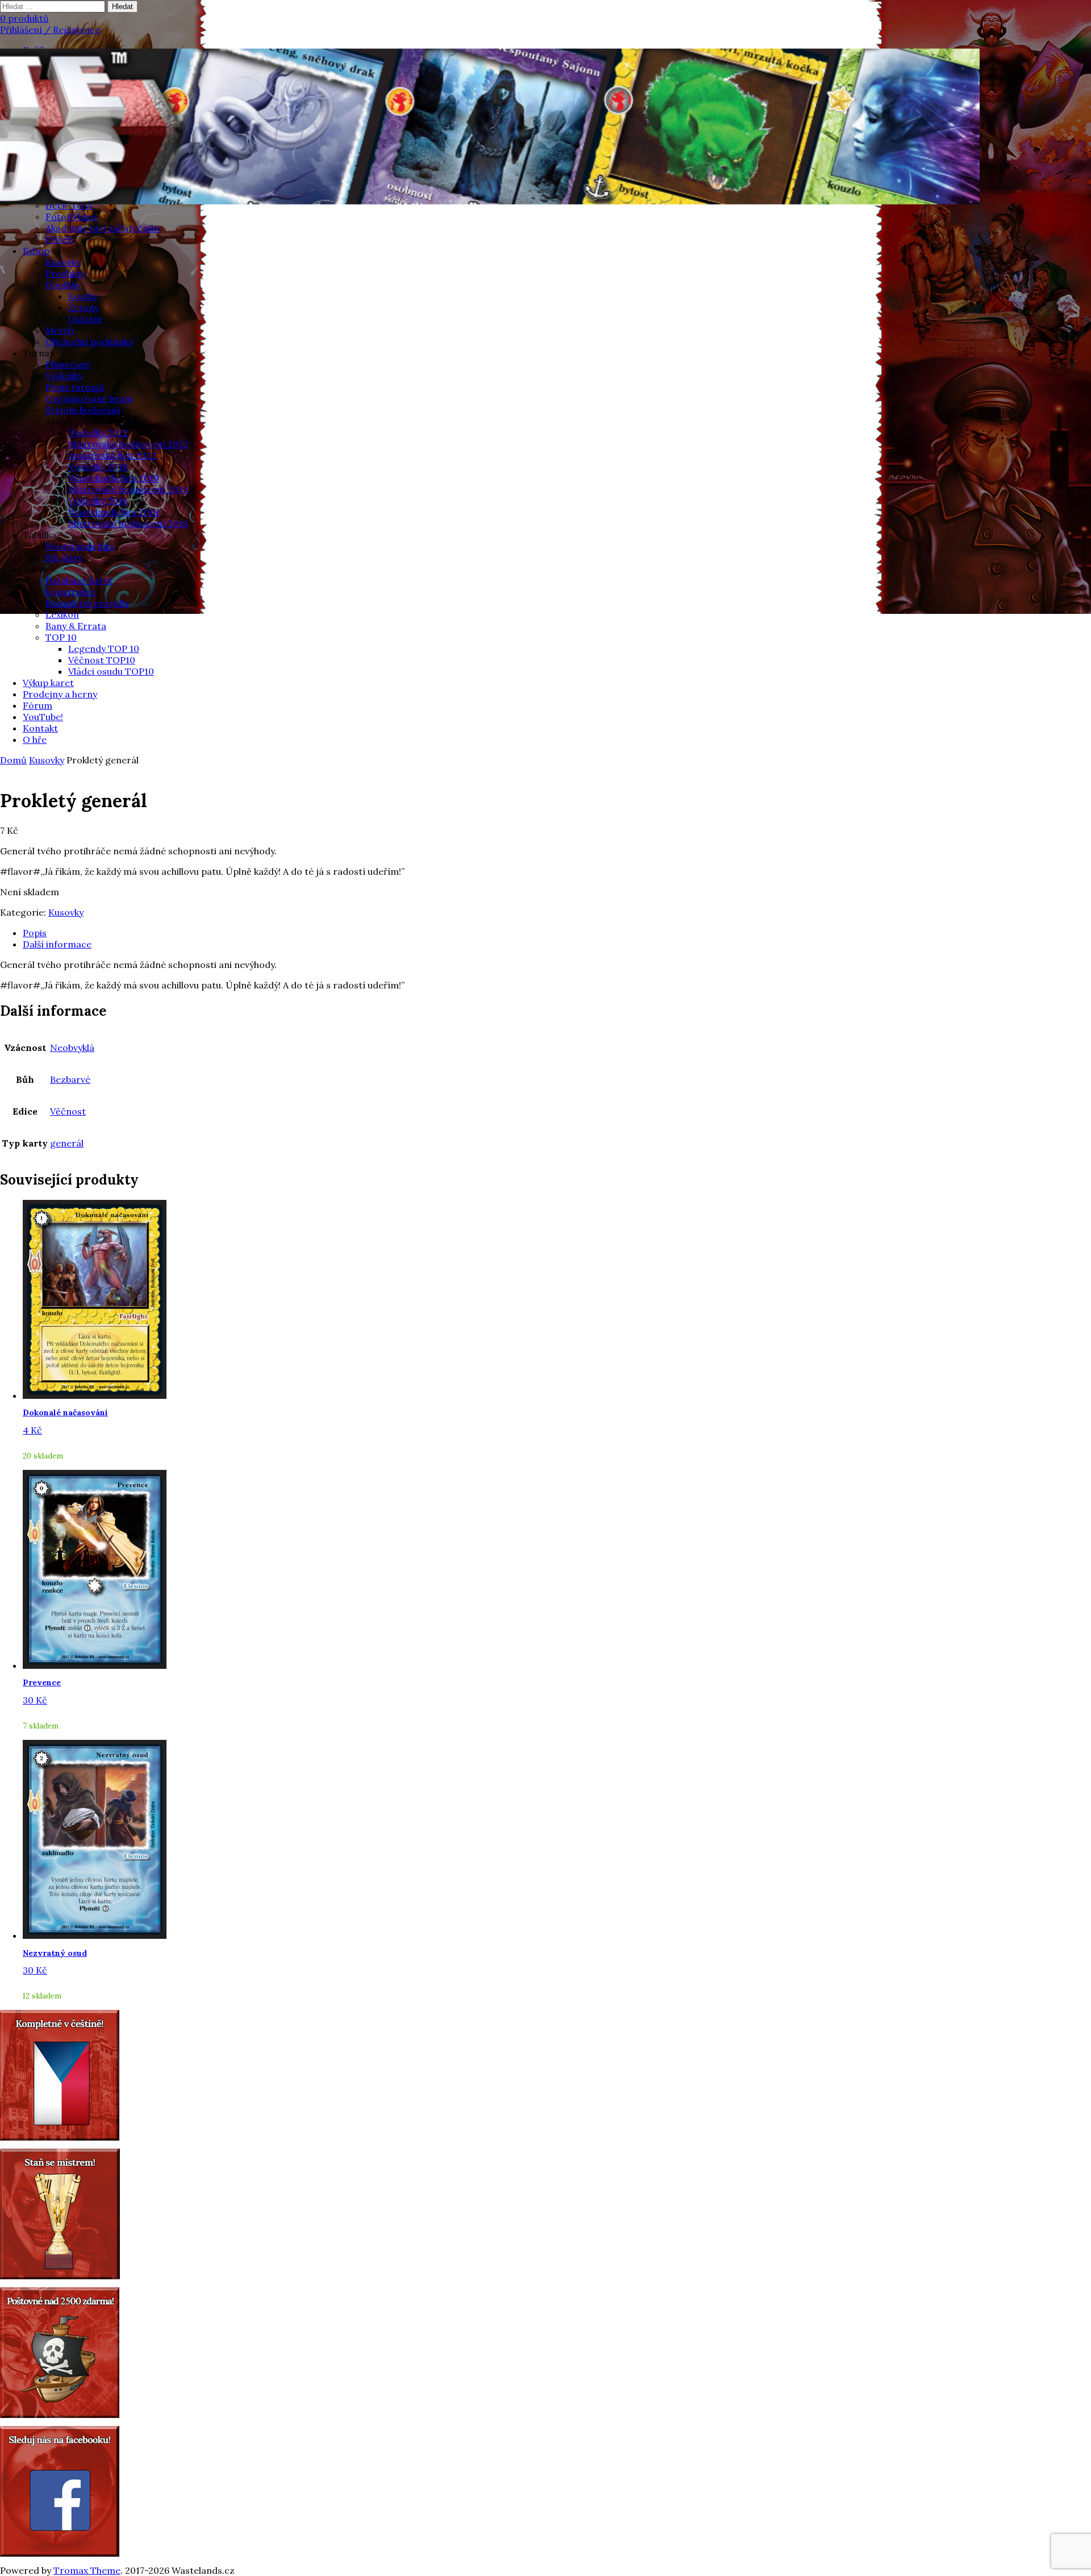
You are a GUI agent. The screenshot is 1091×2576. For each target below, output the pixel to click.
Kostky (83, 296)
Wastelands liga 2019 (114, 478)
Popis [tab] (35, 933)
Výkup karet (48, 683)
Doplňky (63, 285)
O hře (35, 739)
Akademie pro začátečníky (103, 228)
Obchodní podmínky (89, 342)
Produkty (65, 273)
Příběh (59, 239)
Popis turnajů (75, 387)
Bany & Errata (76, 626)
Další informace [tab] (57, 944)
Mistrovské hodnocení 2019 (128, 489)
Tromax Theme (87, 2570)
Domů (13, 760)
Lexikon (62, 614)
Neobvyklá (72, 1048)
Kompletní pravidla (87, 603)
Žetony (84, 308)
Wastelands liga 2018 (113, 512)
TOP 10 (61, 637)
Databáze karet (79, 580)
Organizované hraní (89, 398)
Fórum (38, 705)
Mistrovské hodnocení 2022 (128, 444)
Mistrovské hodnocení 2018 (128, 523)
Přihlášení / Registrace (50, 30)
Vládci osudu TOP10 (111, 671)
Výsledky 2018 (98, 501)
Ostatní (85, 319)
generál (67, 1143)
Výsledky (64, 376)
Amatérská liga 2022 (112, 455)
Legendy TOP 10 (104, 649)
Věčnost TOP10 (102, 660)
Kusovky (63, 262)
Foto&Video (71, 217)
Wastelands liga (80, 546)
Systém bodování (83, 410)
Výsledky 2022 (98, 433)
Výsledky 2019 (98, 467)
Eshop (36, 251)
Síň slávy (64, 558)
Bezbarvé (70, 1079)
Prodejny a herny (60, 694)
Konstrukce (71, 592)
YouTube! (43, 717)
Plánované (68, 364)
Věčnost (68, 1111)
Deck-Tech (69, 205)
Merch (60, 330)
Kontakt (40, 728)
